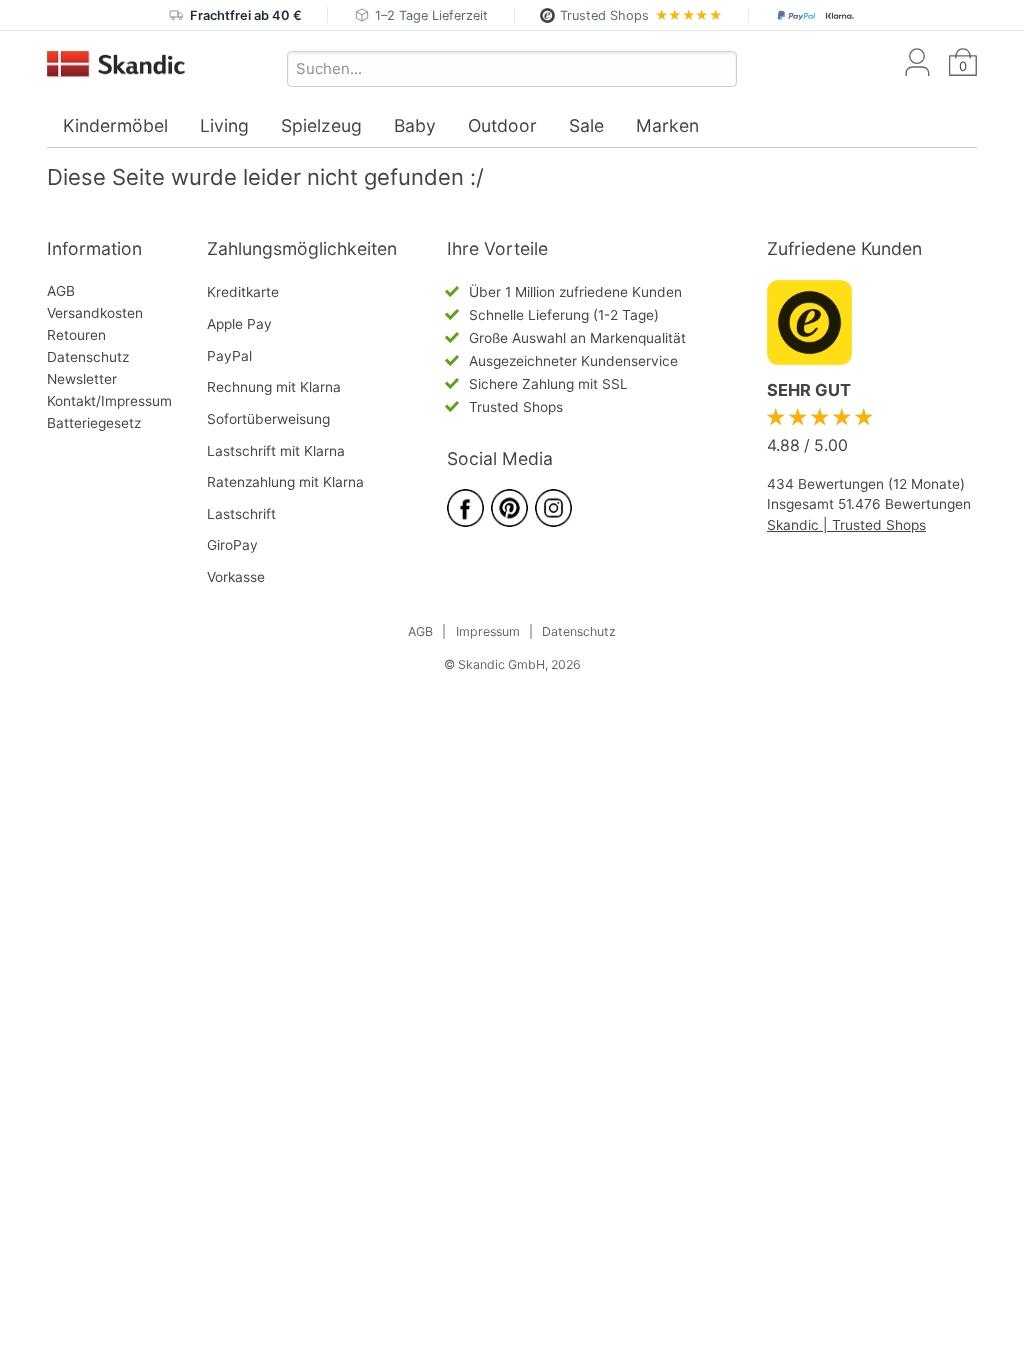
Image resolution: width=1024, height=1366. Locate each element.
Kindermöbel (115, 125)
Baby (415, 125)
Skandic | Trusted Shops (846, 525)
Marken (667, 125)
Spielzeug (321, 125)
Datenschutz (88, 357)
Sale (586, 125)
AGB (61, 291)
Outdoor (502, 125)
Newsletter (82, 379)
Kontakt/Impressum (109, 401)
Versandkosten (95, 313)
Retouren (76, 335)
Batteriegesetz (94, 423)
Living (224, 125)
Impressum (488, 631)
